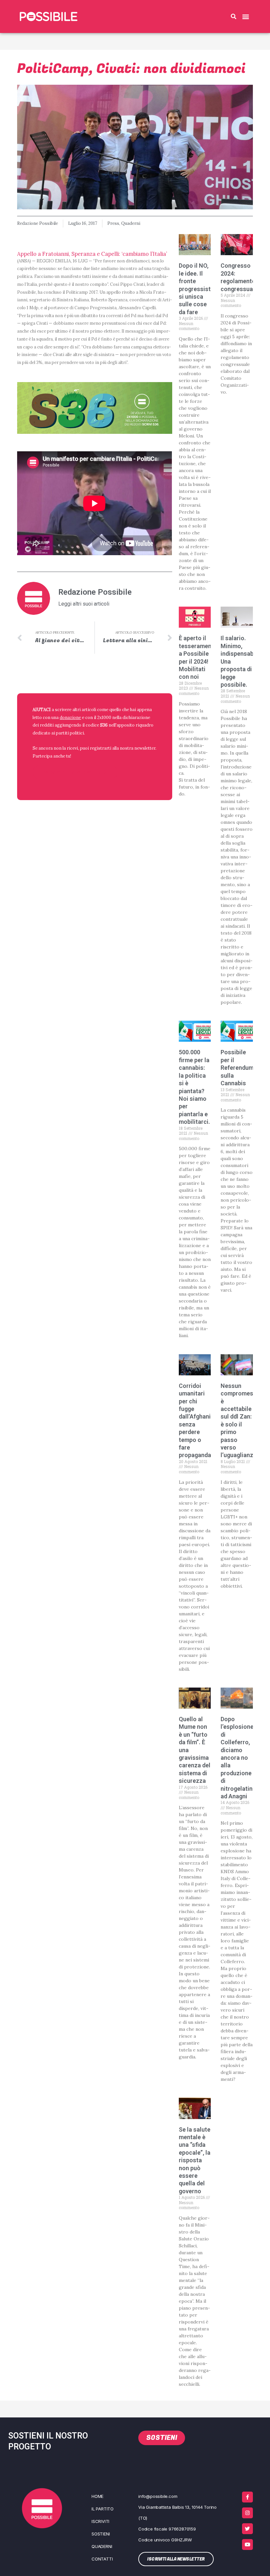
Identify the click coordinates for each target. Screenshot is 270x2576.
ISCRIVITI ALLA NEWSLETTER (75, 772)
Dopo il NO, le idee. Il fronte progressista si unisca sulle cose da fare (196, 289)
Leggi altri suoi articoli (84, 604)
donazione (70, 717)
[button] (233, 16)
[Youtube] (247, 2545)
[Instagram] (247, 2513)
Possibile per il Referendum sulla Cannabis (237, 1068)
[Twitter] (247, 2529)
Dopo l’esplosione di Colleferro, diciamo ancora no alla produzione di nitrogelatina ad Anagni (238, 1758)
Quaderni (131, 223)
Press (113, 223)
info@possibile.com (158, 2496)
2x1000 (104, 717)
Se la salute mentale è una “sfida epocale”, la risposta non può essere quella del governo (195, 2160)
